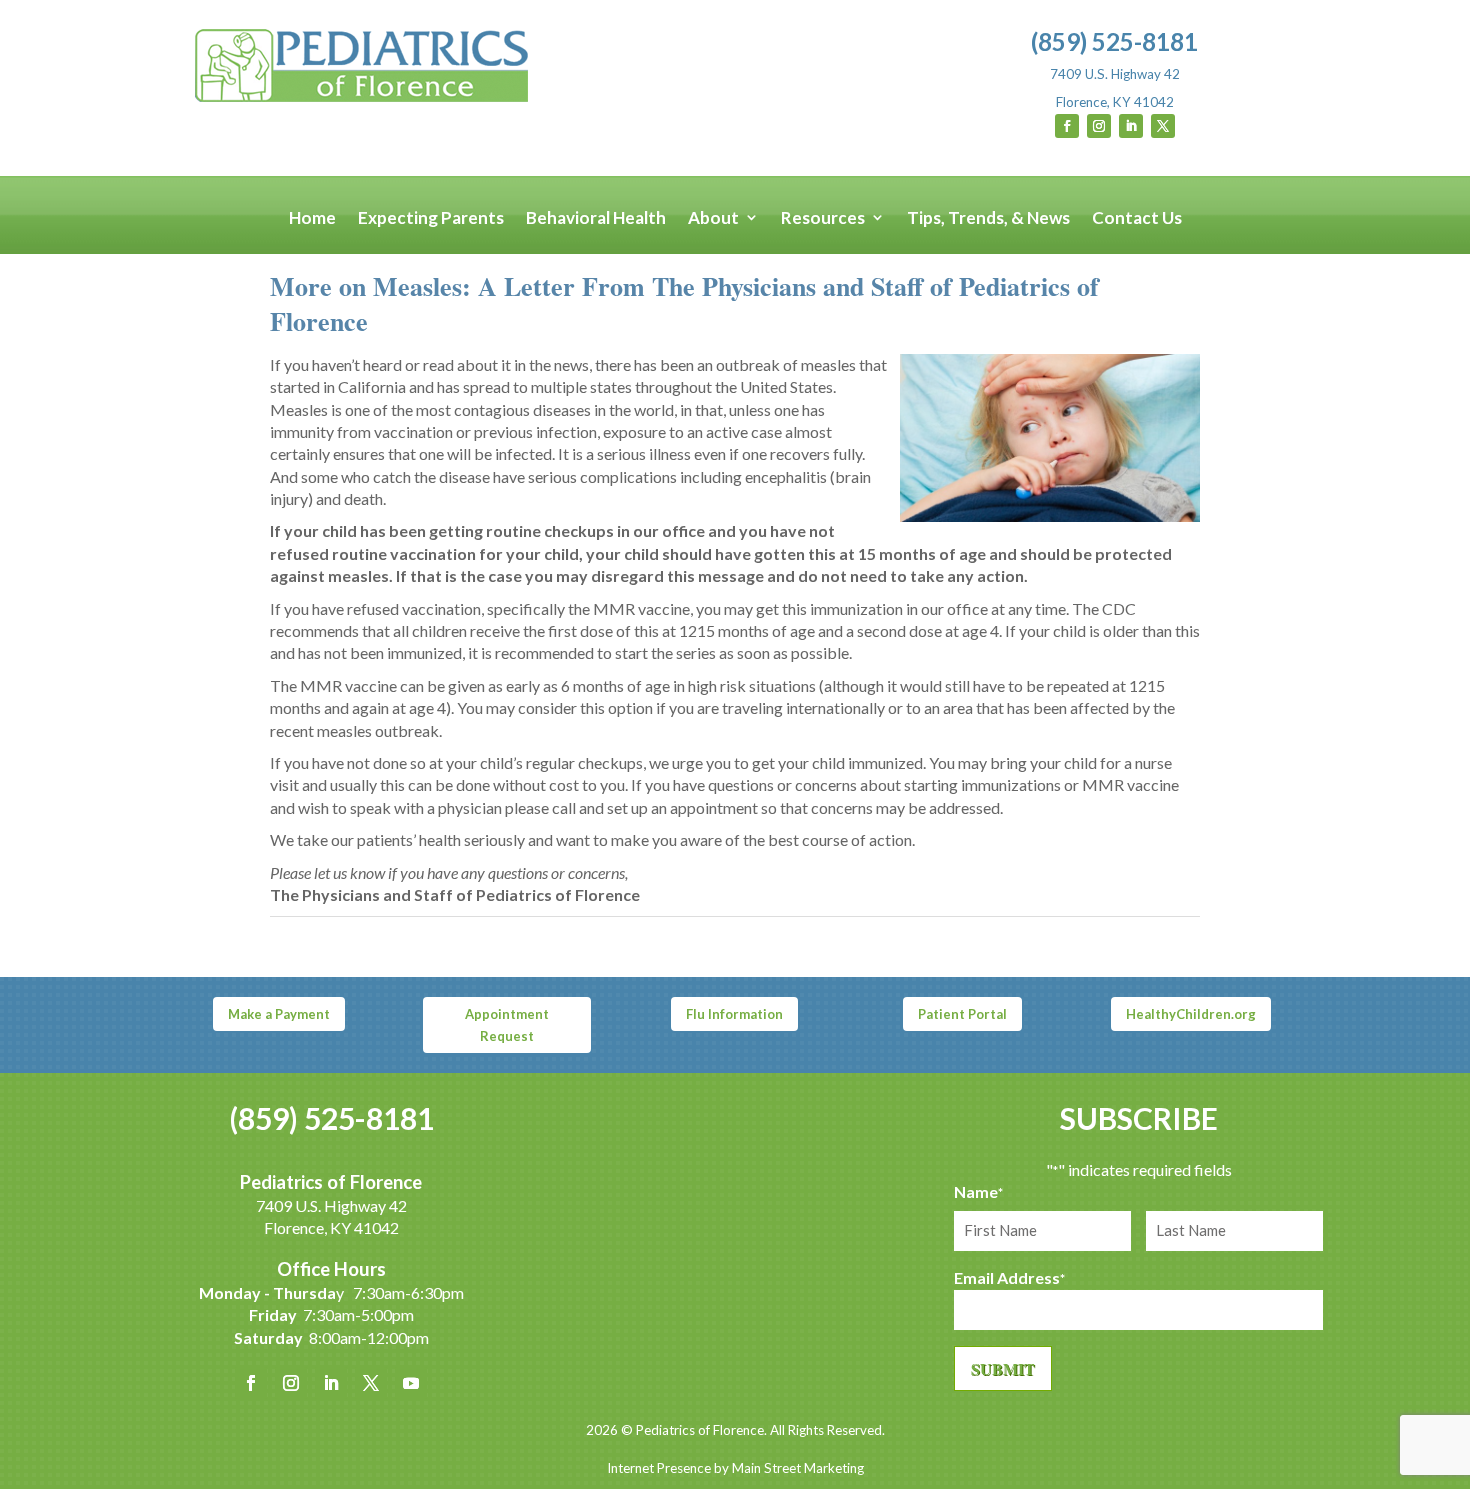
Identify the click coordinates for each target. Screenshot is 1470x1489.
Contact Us (1137, 218)
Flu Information (734, 1014)
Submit (1003, 1368)
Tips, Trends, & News (988, 218)
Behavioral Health (596, 218)
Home (312, 218)
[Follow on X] (1163, 126)
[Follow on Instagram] (1099, 126)
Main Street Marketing (798, 1468)
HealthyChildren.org (1191, 1014)
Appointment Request (507, 1025)
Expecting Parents (431, 218)
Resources (823, 218)
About (713, 218)
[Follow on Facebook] (1067, 126)
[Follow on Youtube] (411, 1383)
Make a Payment (279, 1014)
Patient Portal (962, 1014)
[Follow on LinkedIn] (1131, 126)
